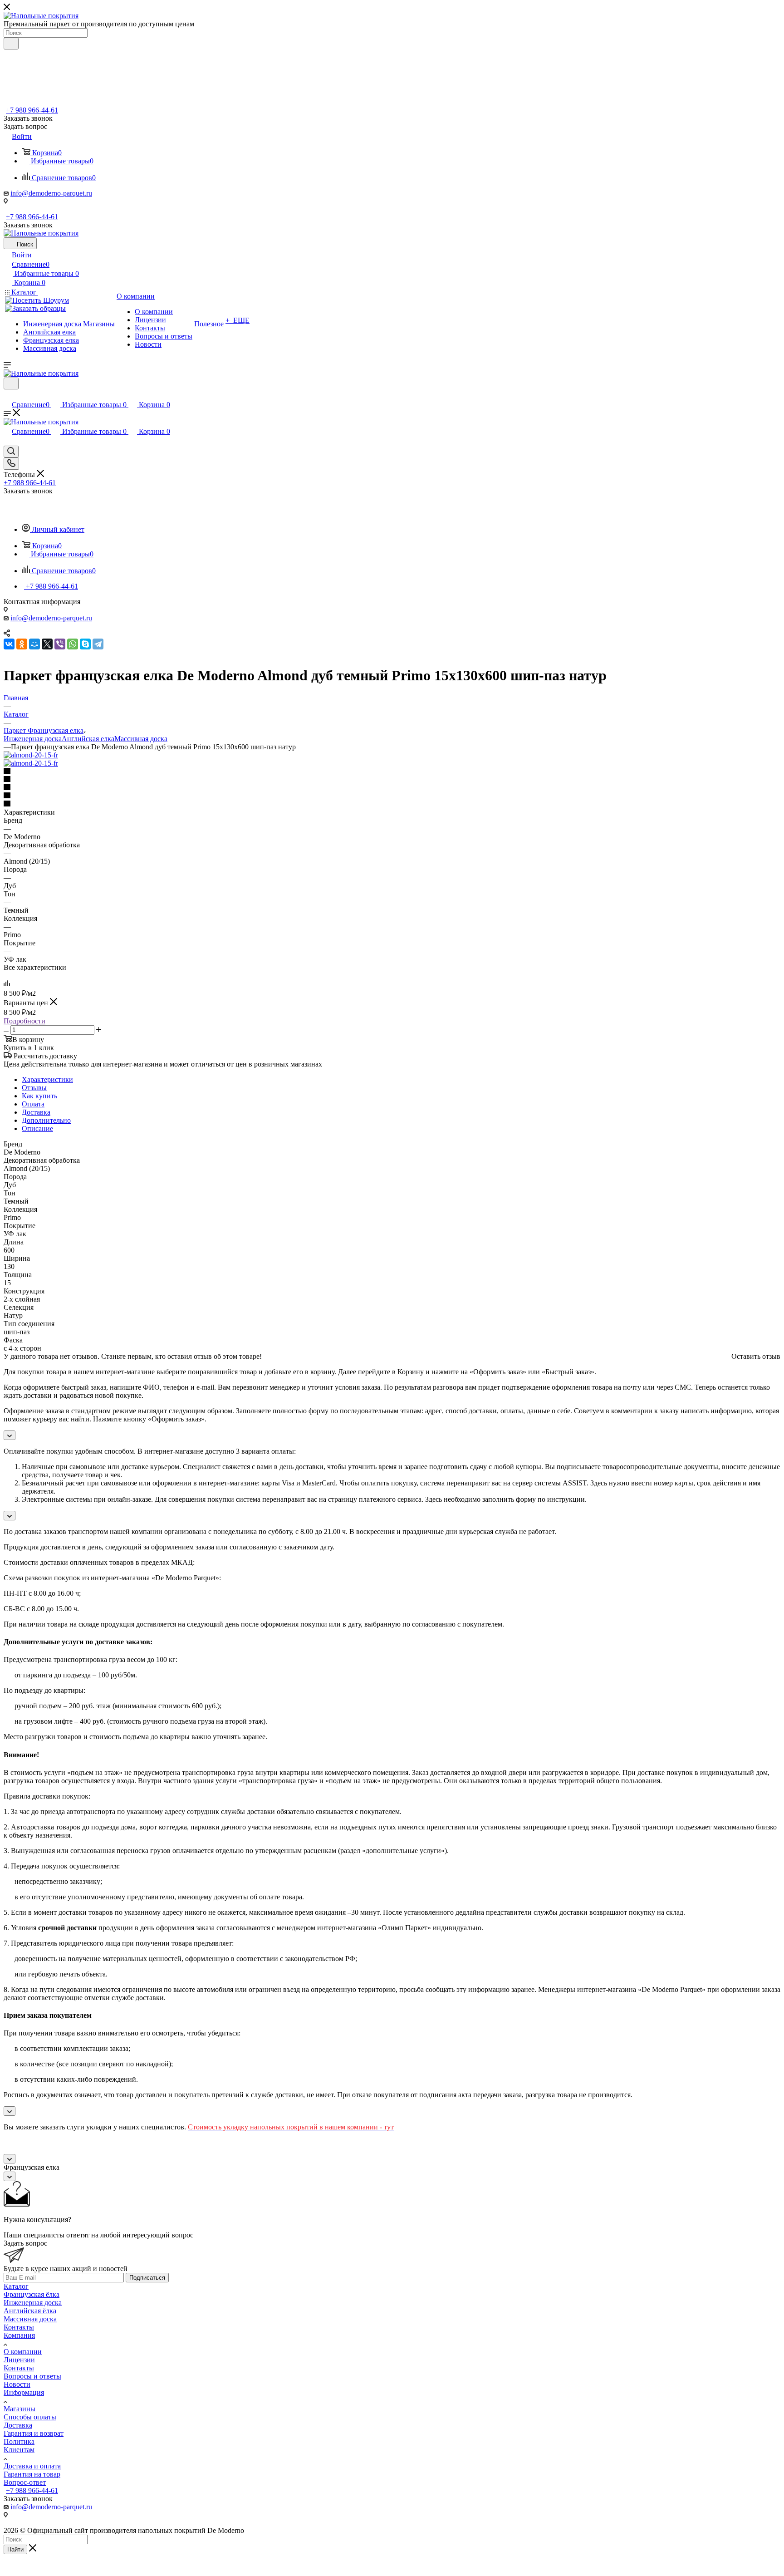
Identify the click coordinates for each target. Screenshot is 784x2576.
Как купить (39, 1096)
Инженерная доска (33, 739)
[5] (392, 804)
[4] (392, 796)
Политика (19, 2441)
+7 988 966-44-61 (32, 110)
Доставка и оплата (32, 2466)
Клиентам (19, 2450)
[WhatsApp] (73, 644)
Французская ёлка (32, 2294)
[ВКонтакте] (9, 644)
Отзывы (34, 1088)
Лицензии (19, 2360)
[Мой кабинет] (8, 395)
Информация (24, 2392)
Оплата (33, 1104)
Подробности (24, 1021)
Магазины (20, 2409)
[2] (392, 780)
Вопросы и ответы (32, 2376)
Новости (17, 2384)
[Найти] (11, 44)
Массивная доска (141, 739)
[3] (392, 788)
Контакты (19, 2327)
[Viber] (60, 644)
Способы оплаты (30, 2417)
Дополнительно (46, 1120)
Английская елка (88, 739)
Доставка (36, 1112)
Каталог (16, 2286)
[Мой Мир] (34, 644)
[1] (392, 772)
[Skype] (85, 644)
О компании (23, 2352)
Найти (15, 2549)
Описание (37, 1128)
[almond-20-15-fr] (31, 755)
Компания (19, 2335)
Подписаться (147, 2278)
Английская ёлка (30, 2311)
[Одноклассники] (22, 644)
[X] (47, 644)
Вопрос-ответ (25, 2482)
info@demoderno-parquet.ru (51, 193)
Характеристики (47, 1079)
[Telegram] (98, 644)
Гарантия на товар (32, 2474)
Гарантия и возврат (34, 2433)
